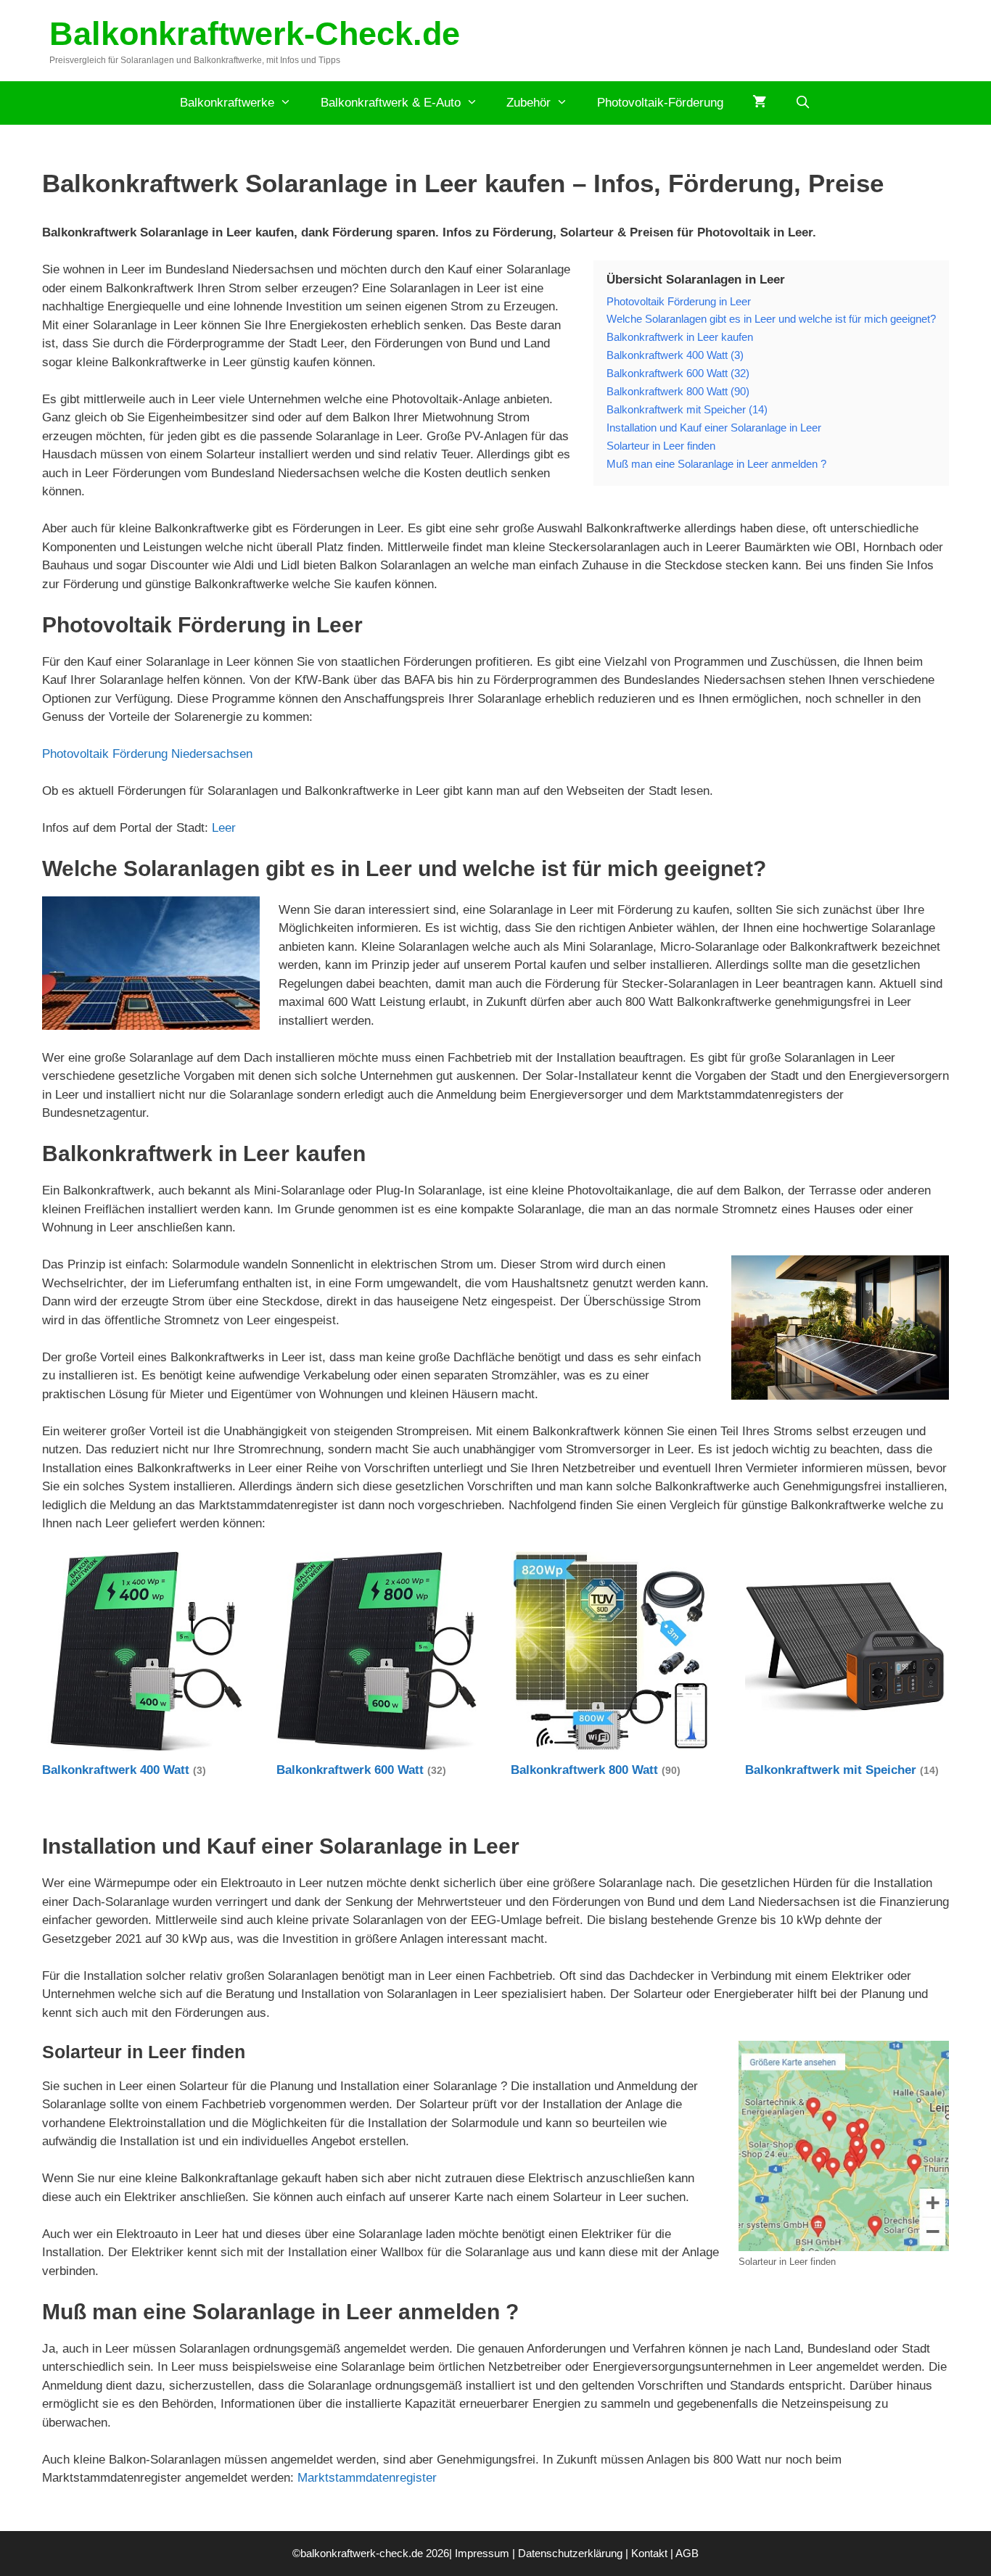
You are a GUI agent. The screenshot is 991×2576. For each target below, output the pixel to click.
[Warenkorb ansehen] (759, 103)
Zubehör (529, 103)
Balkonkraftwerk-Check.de (255, 34)
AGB (687, 2553)
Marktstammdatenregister (367, 2478)
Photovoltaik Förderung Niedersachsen (147, 754)
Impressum (482, 2553)
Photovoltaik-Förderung (660, 103)
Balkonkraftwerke (227, 103)
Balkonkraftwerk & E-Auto (391, 103)
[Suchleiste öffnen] (803, 103)
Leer (224, 828)
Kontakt (649, 2553)
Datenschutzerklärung (570, 2553)
